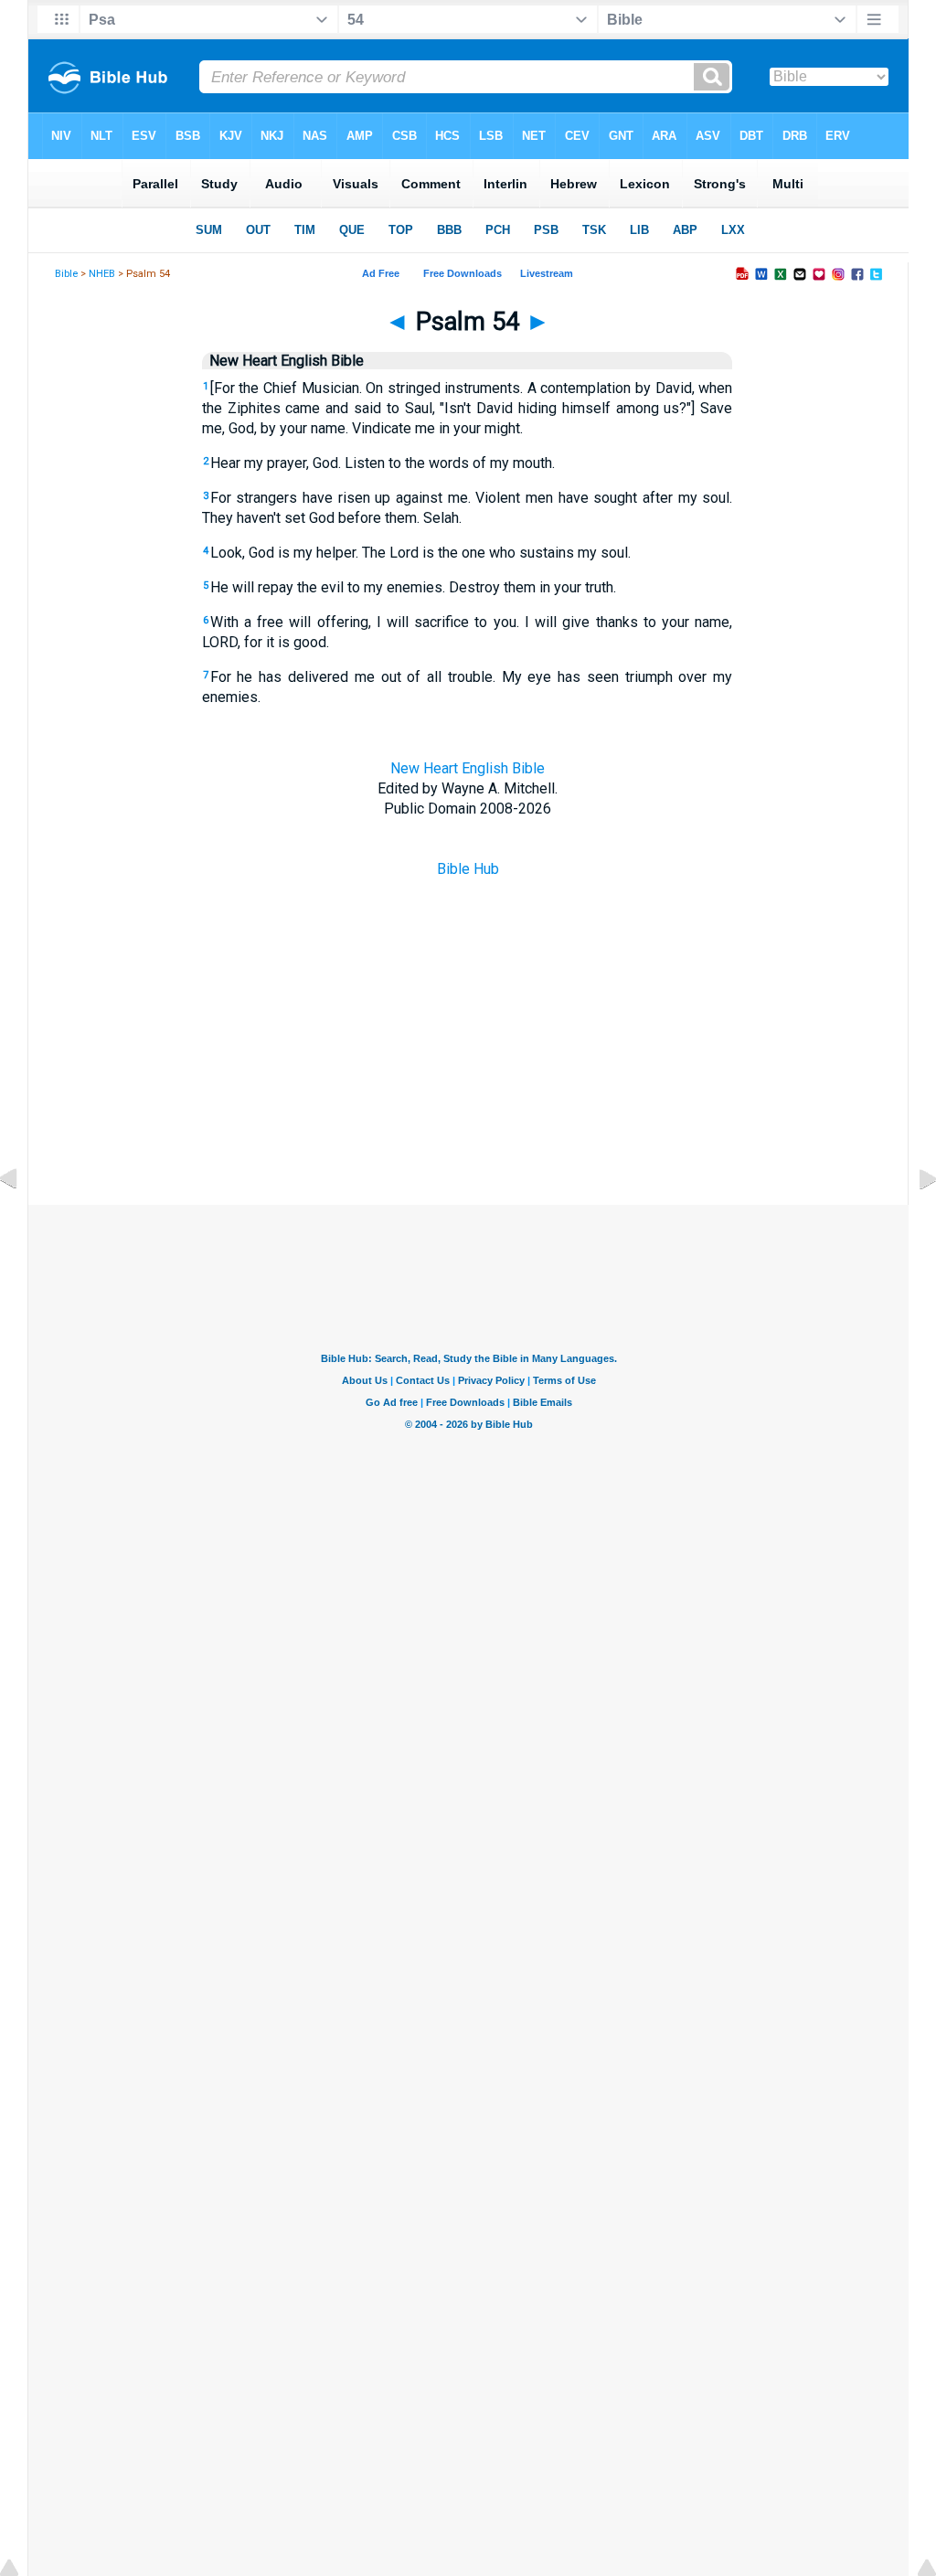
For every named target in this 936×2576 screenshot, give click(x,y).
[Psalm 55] (913, 1220)
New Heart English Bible (468, 768)
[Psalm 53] (23, 1220)
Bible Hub (468, 869)
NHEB (102, 274)
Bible (66, 274)
